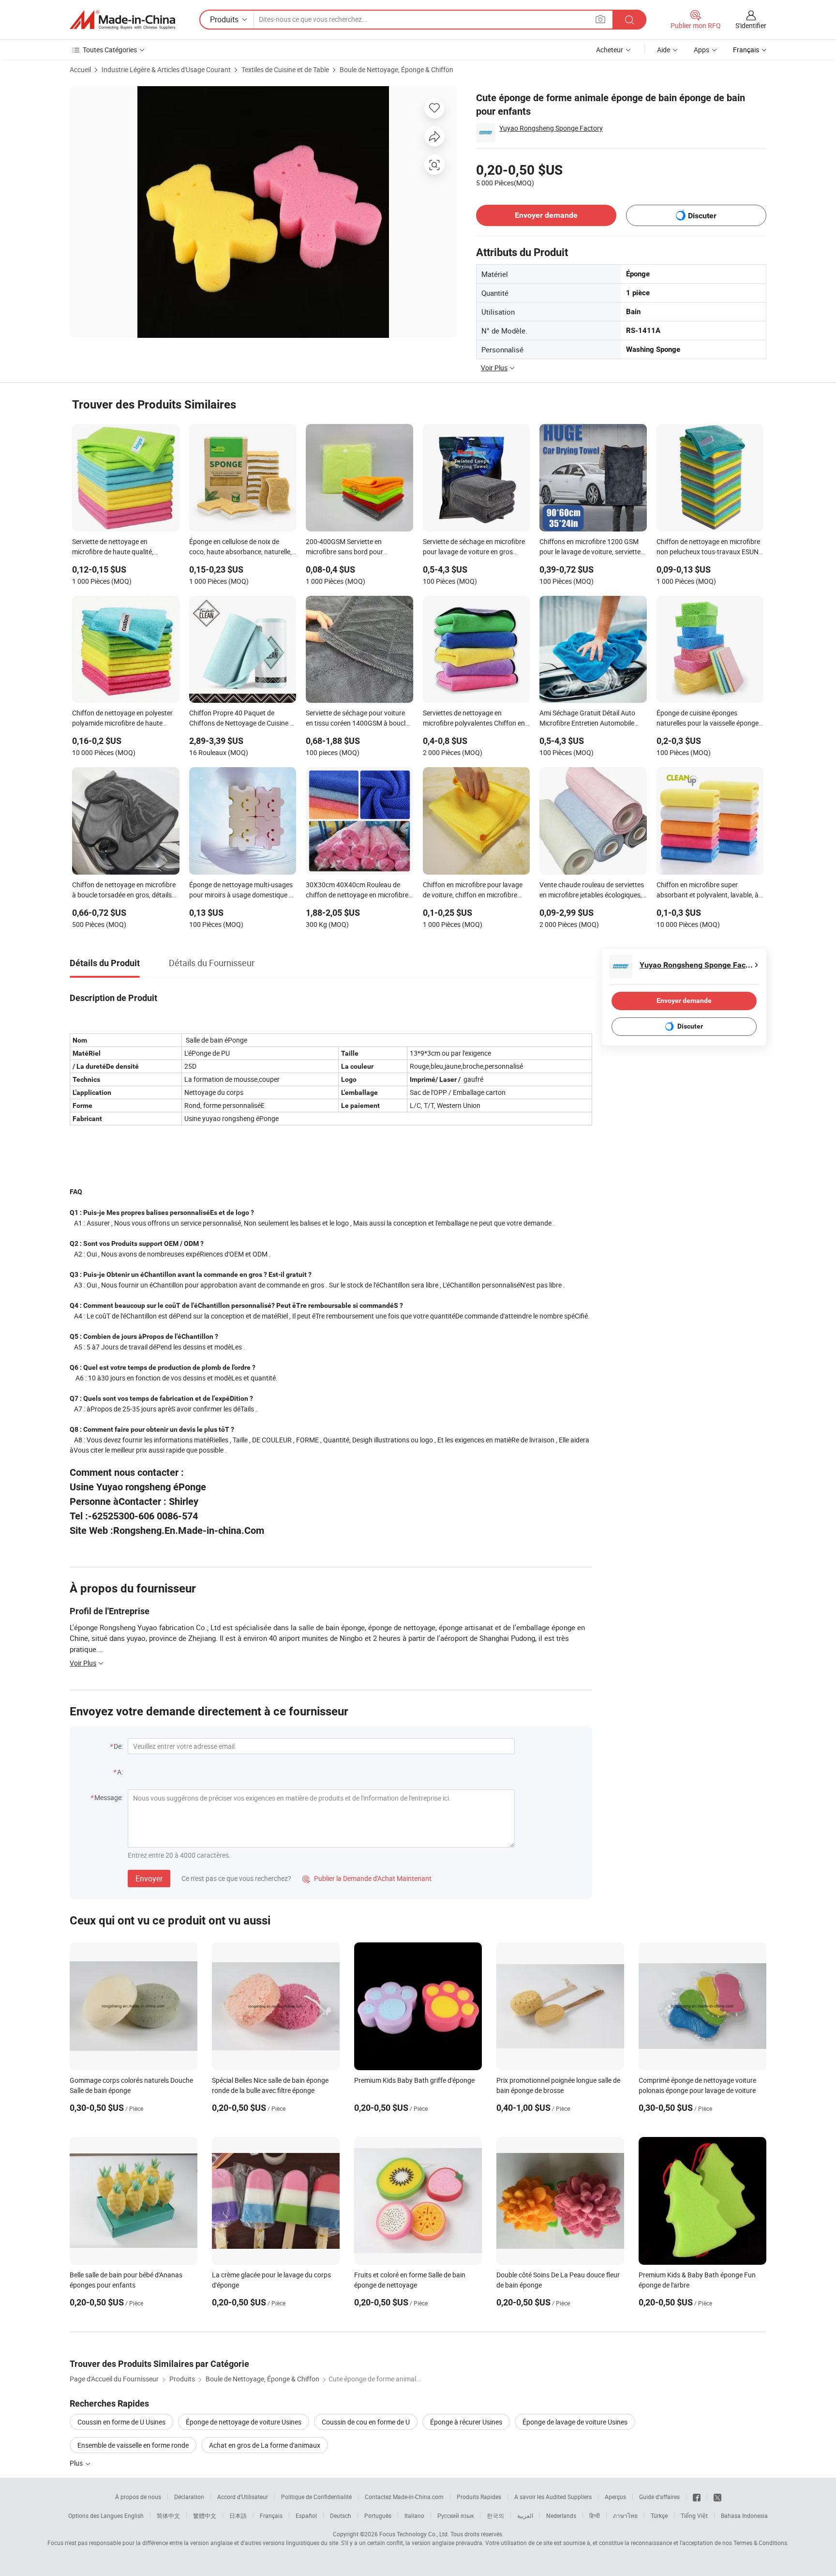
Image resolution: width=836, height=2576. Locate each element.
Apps (702, 50)
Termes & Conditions (760, 2543)
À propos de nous (138, 2497)
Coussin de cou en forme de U (366, 2422)
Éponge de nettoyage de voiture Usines (244, 2422)
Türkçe (659, 2515)
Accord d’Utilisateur (243, 2497)
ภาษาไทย (625, 2515)
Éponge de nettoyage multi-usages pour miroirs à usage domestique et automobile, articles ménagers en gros (242, 891)
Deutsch (341, 2515)
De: (118, 1746)
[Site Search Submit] (629, 20)
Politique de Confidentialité (316, 2497)
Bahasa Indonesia (744, 2515)
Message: (109, 1797)
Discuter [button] (702, 216)
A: (120, 1772)
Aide (664, 50)
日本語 (238, 2515)
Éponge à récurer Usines (466, 2422)
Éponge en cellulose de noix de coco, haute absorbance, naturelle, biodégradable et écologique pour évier (240, 547)
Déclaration (189, 2497)
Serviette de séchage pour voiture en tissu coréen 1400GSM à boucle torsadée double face (357, 719)
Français (271, 2515)
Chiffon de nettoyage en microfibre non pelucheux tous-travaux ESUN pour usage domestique (708, 547)
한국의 (495, 2515)
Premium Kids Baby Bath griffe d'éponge (414, 2080)
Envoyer (149, 1879)
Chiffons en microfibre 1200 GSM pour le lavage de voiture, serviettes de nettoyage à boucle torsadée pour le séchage (592, 547)
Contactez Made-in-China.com (404, 2497)
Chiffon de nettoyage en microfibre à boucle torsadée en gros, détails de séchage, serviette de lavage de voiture (124, 891)
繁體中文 (205, 2515)
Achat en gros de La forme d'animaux (265, 2445)
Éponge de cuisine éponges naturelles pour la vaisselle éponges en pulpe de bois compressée (709, 719)
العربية (525, 2515)
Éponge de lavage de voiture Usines (575, 2422)
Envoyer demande (546, 215)
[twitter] (717, 2497)
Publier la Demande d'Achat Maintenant (367, 1878)
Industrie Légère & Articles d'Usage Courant (166, 69)
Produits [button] (224, 19)
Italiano (414, 2515)
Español (306, 2515)
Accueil (80, 69)
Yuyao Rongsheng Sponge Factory (551, 128)
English (134, 2515)
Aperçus (615, 2497)
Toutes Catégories (110, 50)
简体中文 (168, 2515)
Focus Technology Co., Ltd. (414, 2534)
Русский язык (455, 2515)
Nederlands (561, 2515)
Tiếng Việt (694, 2515)
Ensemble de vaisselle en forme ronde (133, 2445)
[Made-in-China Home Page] (122, 20)
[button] (600, 19)
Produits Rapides (479, 2497)
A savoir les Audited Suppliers (553, 2497)
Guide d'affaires (659, 2497)
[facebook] (697, 2497)
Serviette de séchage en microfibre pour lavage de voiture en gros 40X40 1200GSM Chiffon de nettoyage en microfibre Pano (474, 547)
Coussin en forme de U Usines (121, 2422)
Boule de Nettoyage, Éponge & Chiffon (396, 69)
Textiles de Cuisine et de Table (285, 69)
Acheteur (610, 50)
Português (378, 2515)
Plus (77, 2463)
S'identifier (751, 25)
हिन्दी (595, 2515)
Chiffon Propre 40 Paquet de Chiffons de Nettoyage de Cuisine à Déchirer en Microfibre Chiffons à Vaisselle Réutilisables (241, 719)
